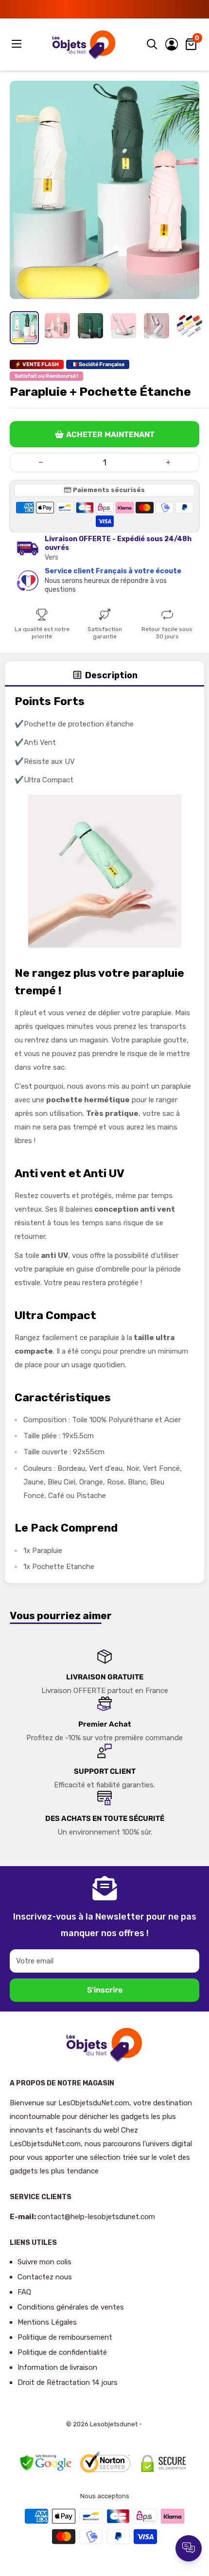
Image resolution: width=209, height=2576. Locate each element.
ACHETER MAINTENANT (110, 434)
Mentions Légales (47, 2322)
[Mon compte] (172, 44)
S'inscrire (105, 1990)
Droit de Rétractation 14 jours (68, 2382)
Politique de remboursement (65, 2337)
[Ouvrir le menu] (17, 44)
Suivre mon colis (44, 2262)
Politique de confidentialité (62, 2352)
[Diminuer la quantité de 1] (41, 462)
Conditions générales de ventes (71, 2307)
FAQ (24, 2292)
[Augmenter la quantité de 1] (168, 462)
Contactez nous (45, 2277)
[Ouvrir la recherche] (152, 44)
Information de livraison (57, 2367)
